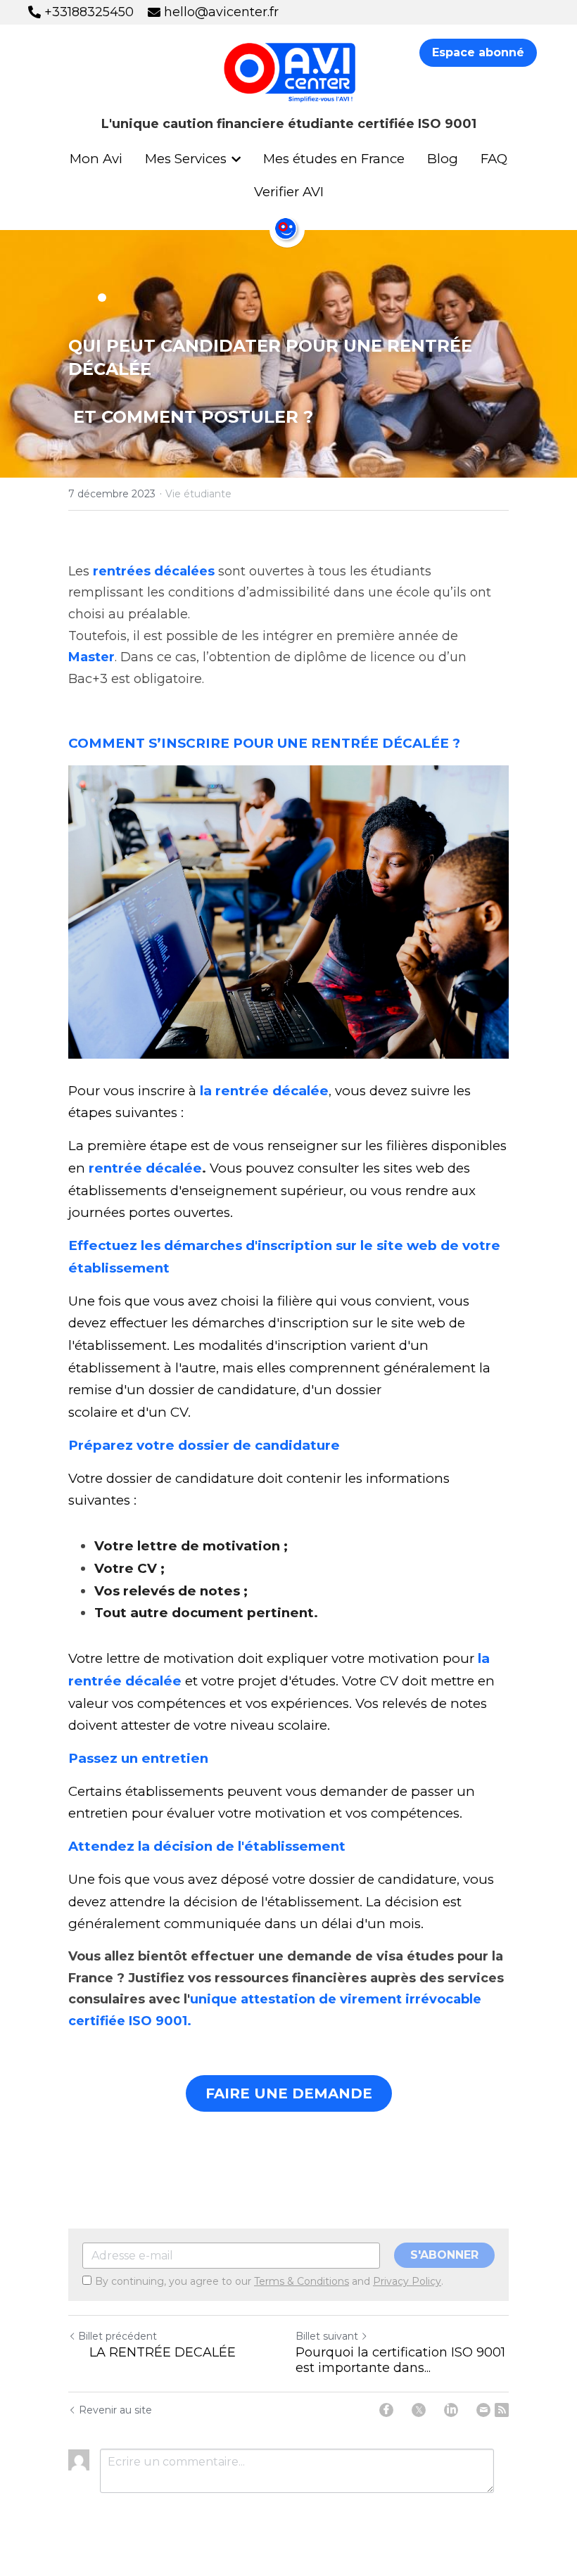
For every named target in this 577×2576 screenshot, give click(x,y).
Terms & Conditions (302, 2281)
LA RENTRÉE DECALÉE (152, 2352)
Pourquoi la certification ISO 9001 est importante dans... (400, 2360)
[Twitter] (419, 2410)
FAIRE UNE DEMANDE (289, 2093)
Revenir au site (115, 2410)
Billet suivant (327, 2336)
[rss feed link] (502, 2410)
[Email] (483, 2410)
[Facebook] (386, 2410)
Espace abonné (478, 52)
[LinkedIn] (451, 2410)
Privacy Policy (407, 2281)
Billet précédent (118, 2336)
